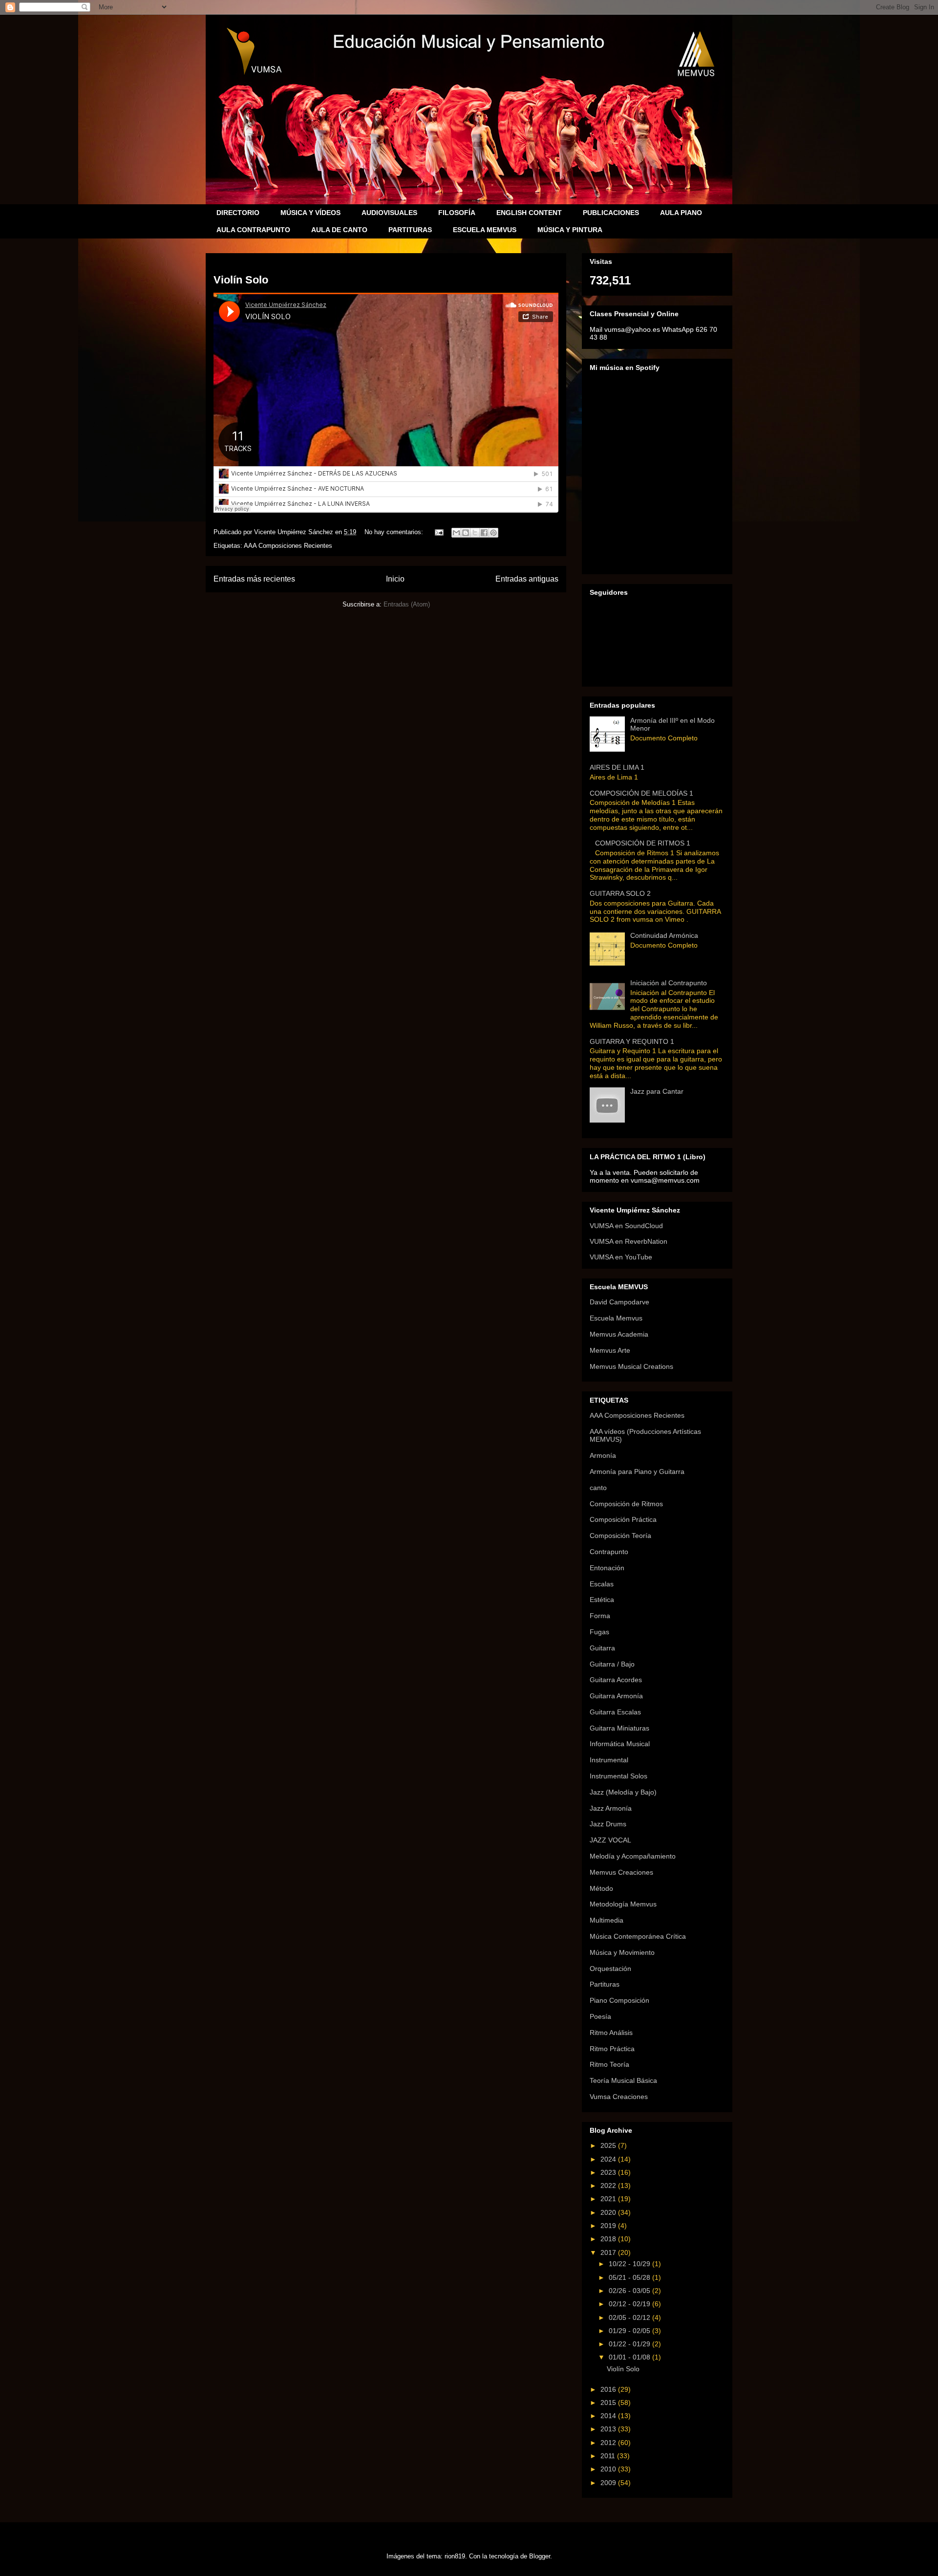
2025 (609, 2145)
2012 (609, 2443)
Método (601, 1888)
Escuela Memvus (616, 1318)
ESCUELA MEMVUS (485, 230)
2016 (609, 2389)
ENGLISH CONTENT (529, 213)
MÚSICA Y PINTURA (570, 230)
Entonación (607, 1568)
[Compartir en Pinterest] (493, 533)
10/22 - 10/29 (630, 2264)
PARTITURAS (410, 230)
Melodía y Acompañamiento (633, 1856)
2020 (609, 2212)
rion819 (455, 2556)
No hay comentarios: (395, 532)
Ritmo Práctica (612, 2049)
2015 (609, 2403)
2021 (609, 2199)
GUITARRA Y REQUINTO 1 (632, 1041)
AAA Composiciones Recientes (288, 546)
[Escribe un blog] (466, 533)
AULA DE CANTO (339, 230)
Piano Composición (619, 2000)
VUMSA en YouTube (621, 1257)
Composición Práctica (623, 1519)
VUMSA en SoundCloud (626, 1226)
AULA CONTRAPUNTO (253, 230)
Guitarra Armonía (616, 1696)
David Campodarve (619, 1302)
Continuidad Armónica (664, 935)
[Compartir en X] (475, 533)
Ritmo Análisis (611, 2033)
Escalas (602, 1584)
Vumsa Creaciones (619, 2097)
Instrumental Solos (618, 1776)
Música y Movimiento (622, 1952)
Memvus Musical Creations (631, 1366)
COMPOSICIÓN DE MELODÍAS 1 (641, 793)
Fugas (599, 1632)
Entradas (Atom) (407, 604)
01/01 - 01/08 (630, 2357)
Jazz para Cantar (657, 1091)
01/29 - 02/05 (630, 2331)
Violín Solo (241, 280)
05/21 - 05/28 (630, 2277)
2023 (609, 2172)
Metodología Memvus (623, 1904)
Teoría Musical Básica (623, 2080)
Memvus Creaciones (621, 1872)
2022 (609, 2186)
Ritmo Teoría (609, 2064)
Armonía (603, 1455)
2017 (609, 2252)
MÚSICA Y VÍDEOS (310, 213)
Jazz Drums (608, 1824)
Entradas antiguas (527, 579)
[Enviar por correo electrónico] (456, 533)
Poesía (600, 2016)
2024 (609, 2159)
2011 (609, 2456)
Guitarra (602, 1648)
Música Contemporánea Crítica (638, 1936)
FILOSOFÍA (457, 213)
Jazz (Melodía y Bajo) (623, 1792)
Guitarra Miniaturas (619, 1728)
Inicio (395, 579)
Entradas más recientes (254, 579)
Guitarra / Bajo (612, 1664)
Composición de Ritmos (626, 1504)
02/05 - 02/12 (630, 2317)
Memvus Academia (619, 1334)
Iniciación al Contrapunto (669, 983)
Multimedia (607, 1920)
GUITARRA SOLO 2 (620, 893)
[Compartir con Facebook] (484, 533)
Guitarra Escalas (615, 1712)
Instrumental (609, 1760)
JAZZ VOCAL (610, 1840)
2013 (609, 2429)
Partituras (605, 1984)
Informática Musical (620, 1744)
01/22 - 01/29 (630, 2344)
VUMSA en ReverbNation (629, 1241)
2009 (609, 2483)
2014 (609, 2416)
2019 (609, 2226)
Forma (600, 1616)
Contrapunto (609, 1552)
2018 (609, 2239)
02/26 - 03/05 (630, 2291)
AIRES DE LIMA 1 (617, 767)
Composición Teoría (620, 1536)
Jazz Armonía (611, 1808)
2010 (609, 2469)
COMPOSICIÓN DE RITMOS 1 (643, 843)
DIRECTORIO (238, 213)
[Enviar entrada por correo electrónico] (438, 532)
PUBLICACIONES (611, 213)
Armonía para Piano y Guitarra (637, 1472)
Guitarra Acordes (616, 1680)
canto (598, 1488)
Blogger (540, 2556)
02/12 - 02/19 (630, 2304)
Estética (602, 1600)
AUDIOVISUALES (389, 213)
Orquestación (610, 1969)
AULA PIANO (681, 213)
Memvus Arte (610, 1350)
